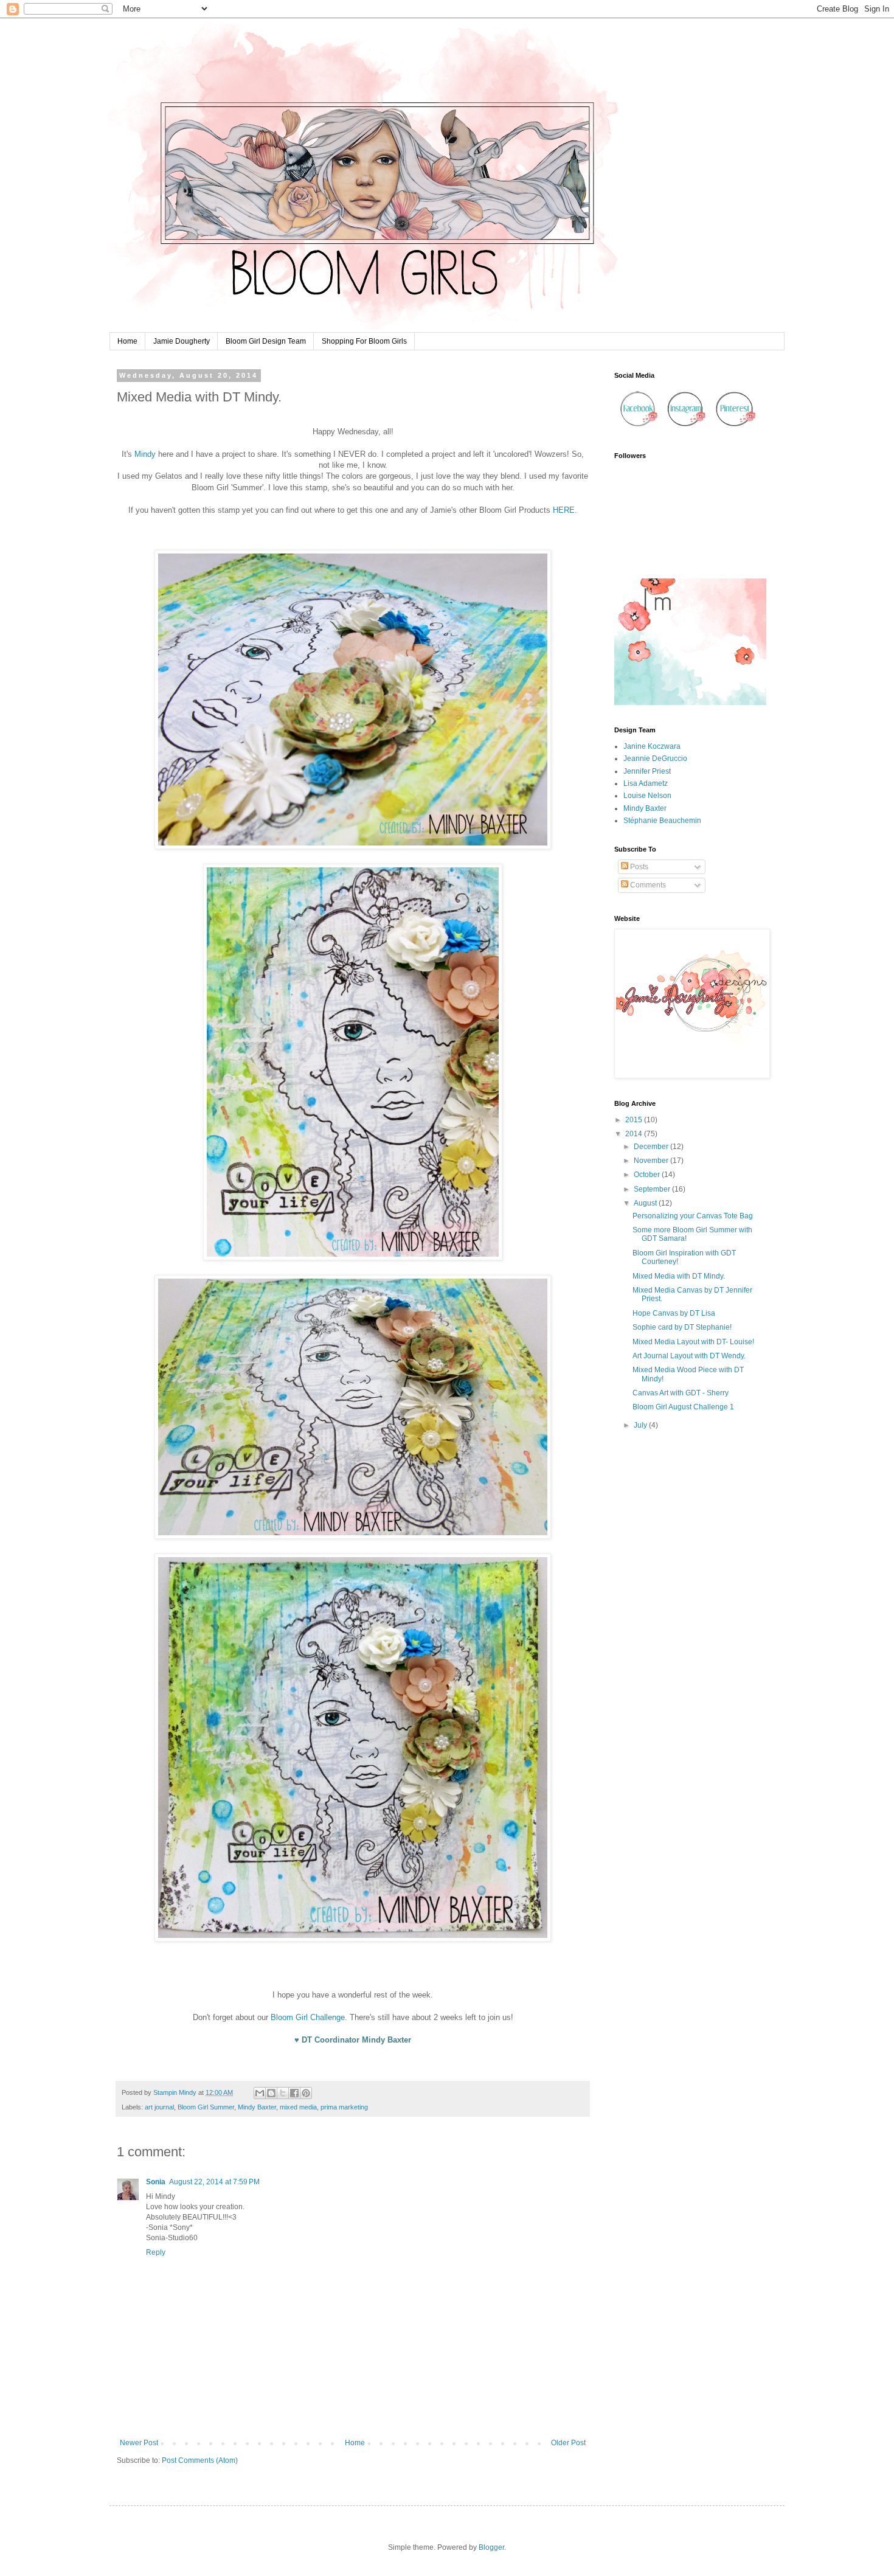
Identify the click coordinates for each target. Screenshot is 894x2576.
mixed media (298, 2107)
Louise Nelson (647, 796)
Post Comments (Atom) (200, 2460)
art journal (159, 2107)
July (641, 1425)
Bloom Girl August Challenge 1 (683, 1407)
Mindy (145, 454)
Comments (647, 885)
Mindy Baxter (257, 2107)
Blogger (491, 2547)
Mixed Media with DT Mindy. (679, 1276)
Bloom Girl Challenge (308, 2017)
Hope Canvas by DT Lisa (674, 1313)
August (646, 1203)
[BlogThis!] (271, 2093)
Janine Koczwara (652, 746)
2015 (635, 1120)
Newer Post (139, 2443)
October (648, 1175)
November (652, 1161)
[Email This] (260, 2093)
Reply (156, 2252)
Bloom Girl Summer (206, 2107)
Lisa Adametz (646, 783)
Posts (638, 867)
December (652, 1147)
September (653, 1189)
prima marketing (344, 2107)
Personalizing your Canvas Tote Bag (693, 1216)
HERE (564, 510)
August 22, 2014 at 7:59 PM (214, 2182)
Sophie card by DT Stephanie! (682, 1327)
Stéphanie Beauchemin (662, 821)
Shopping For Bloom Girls (364, 341)
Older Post (568, 2443)
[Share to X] (283, 2093)
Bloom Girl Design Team (266, 341)
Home (127, 341)
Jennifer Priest (647, 771)
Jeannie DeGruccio (655, 759)
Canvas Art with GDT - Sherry (681, 1393)
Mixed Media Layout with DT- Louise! (693, 1342)
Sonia (156, 2182)
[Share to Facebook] (294, 2093)
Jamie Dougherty (182, 341)
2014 (635, 1134)
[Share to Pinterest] (306, 2093)
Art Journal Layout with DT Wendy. (689, 1356)
